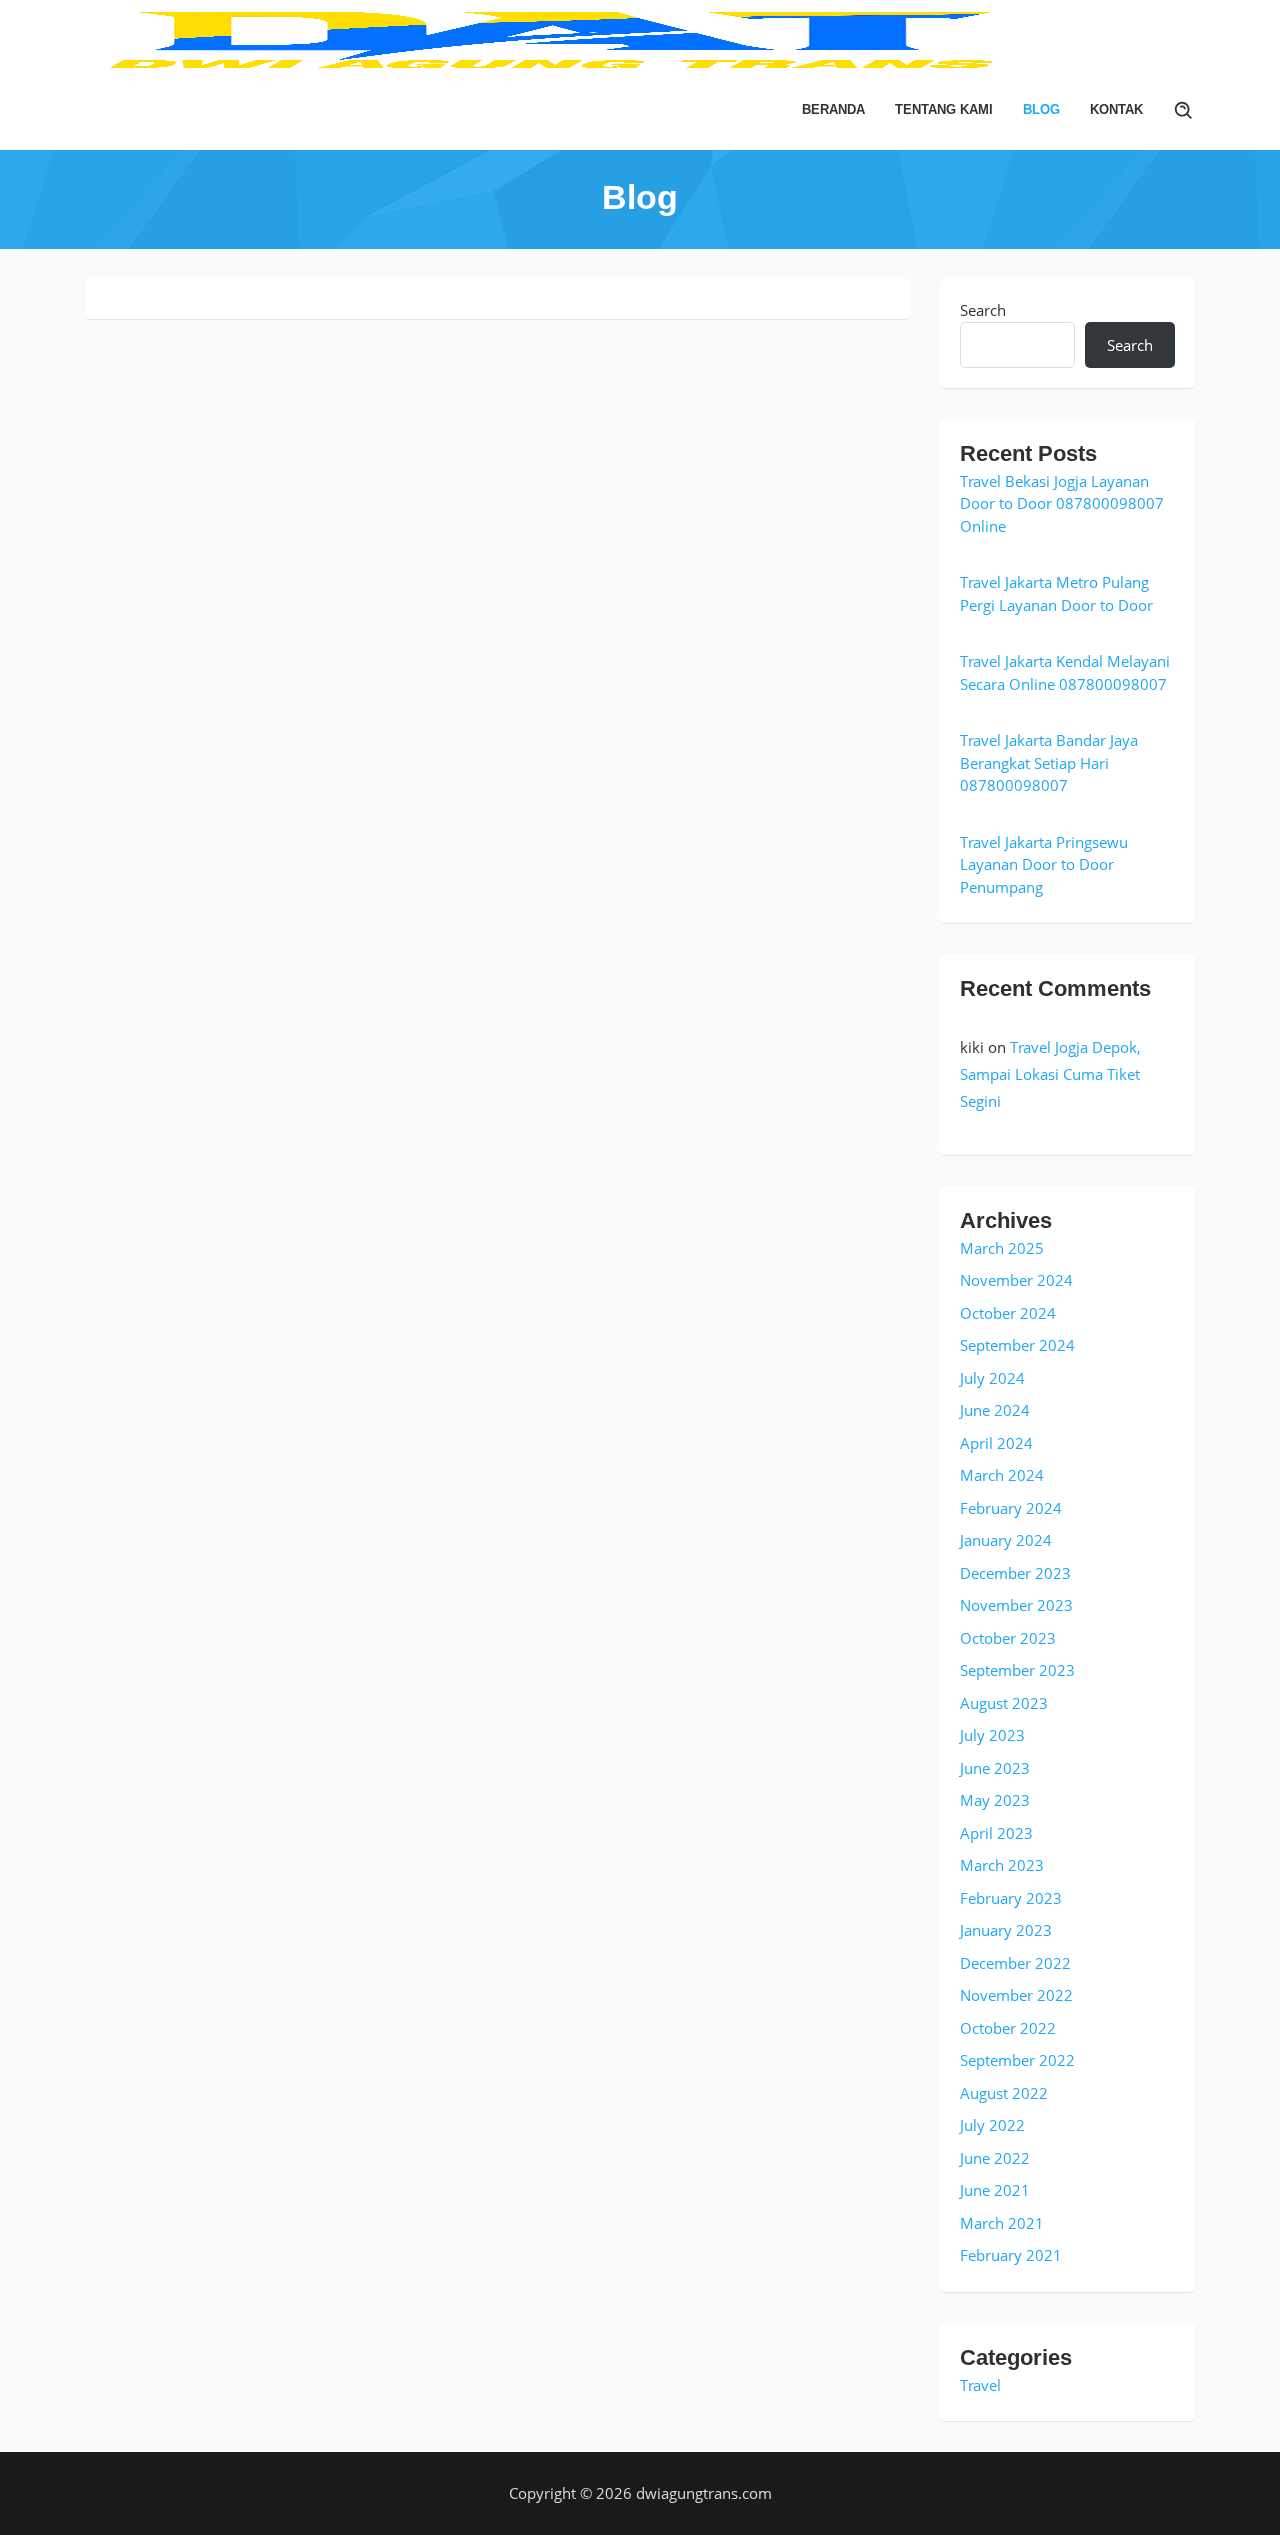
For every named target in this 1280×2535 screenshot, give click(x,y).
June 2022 (995, 2158)
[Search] (1184, 110)
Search (983, 310)
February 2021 (1011, 2255)
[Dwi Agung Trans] (640, 38)
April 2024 (996, 1443)
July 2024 (992, 1378)
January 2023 (1006, 1930)
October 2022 (1008, 2028)
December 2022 (1015, 1963)
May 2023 (995, 1800)
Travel (980, 2385)
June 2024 (995, 1410)
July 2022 (992, 2125)
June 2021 (995, 2190)
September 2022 (1017, 2060)
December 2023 (1015, 1573)
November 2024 (1016, 1280)
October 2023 (1008, 1638)
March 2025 (1002, 1248)
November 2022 (1016, 1995)
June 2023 (995, 1768)
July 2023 (992, 1735)
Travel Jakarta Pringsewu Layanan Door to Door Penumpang (1044, 864)
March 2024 (1002, 1475)
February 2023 (1011, 1898)
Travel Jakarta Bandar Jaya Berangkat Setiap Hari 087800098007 (1049, 762)
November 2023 (1016, 1605)
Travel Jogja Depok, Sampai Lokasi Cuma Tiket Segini (1050, 1074)
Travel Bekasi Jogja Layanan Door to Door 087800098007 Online (1062, 503)
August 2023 (1004, 1703)
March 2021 (1002, 2223)
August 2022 (1004, 2093)
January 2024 (1006, 1540)
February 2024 (1011, 1508)
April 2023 (996, 1833)
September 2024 (1017, 1345)
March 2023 (1002, 1865)
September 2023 (1017, 1670)
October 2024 (1008, 1313)
